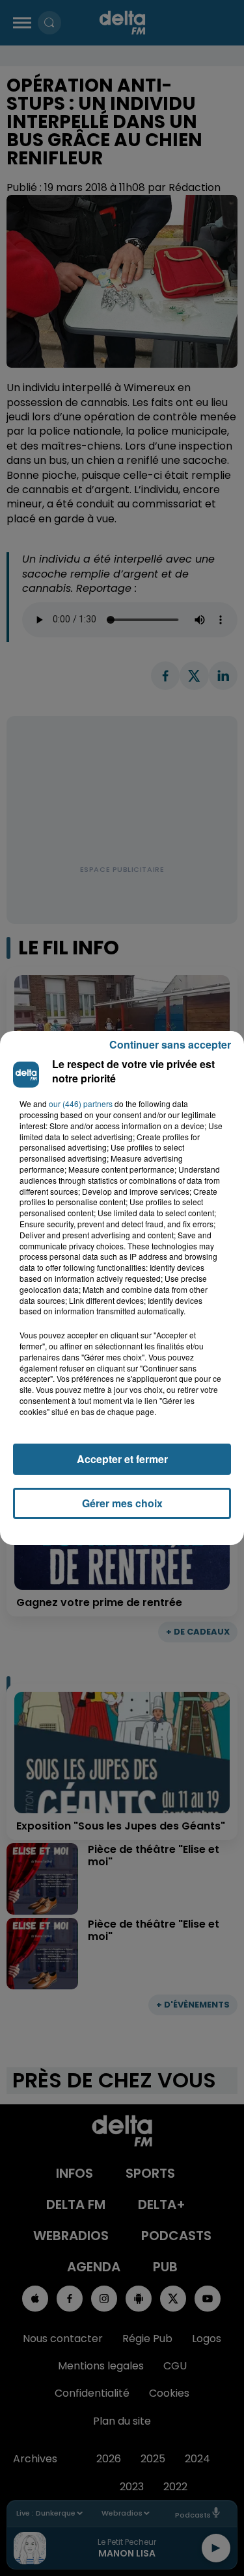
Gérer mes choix (122, 1503)
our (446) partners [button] (81, 1104)
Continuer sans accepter (170, 1044)
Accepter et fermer (122, 1459)
